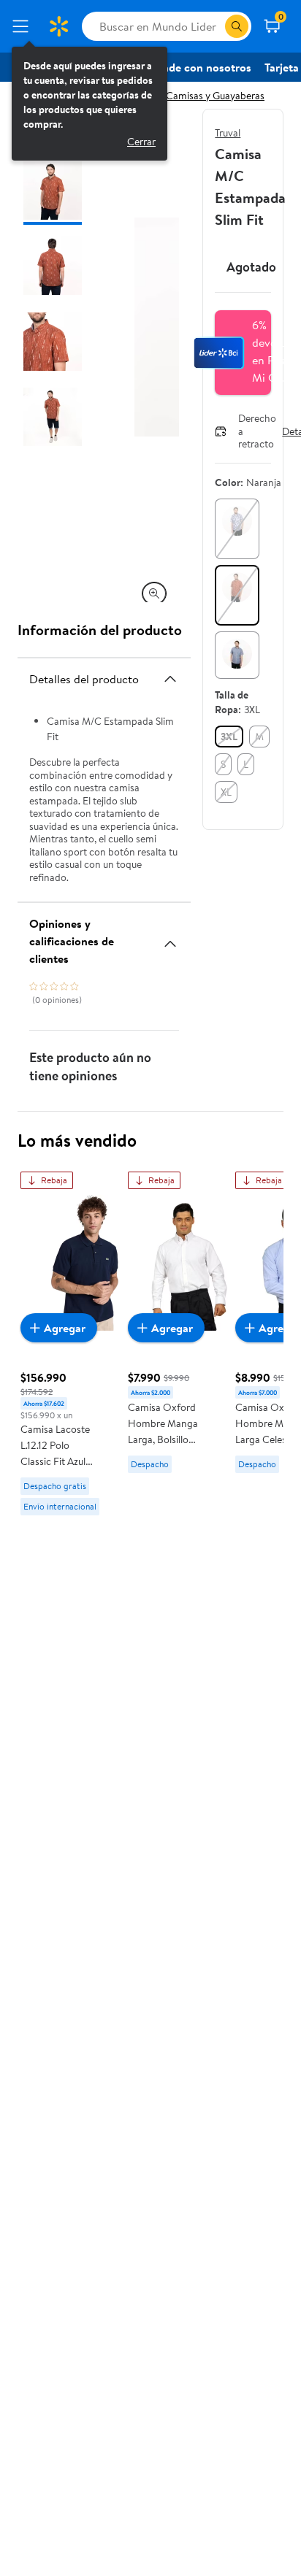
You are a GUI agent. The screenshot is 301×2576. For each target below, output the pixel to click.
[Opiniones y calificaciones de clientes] (170, 938)
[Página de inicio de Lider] (58, 26)
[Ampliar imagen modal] (154, 593)
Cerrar (141, 142)
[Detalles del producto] (170, 679)
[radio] (237, 529)
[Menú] (23, 26)
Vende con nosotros (200, 67)
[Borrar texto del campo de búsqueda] (213, 26)
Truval (228, 133)
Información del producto (100, 630)
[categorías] (237, 26)
